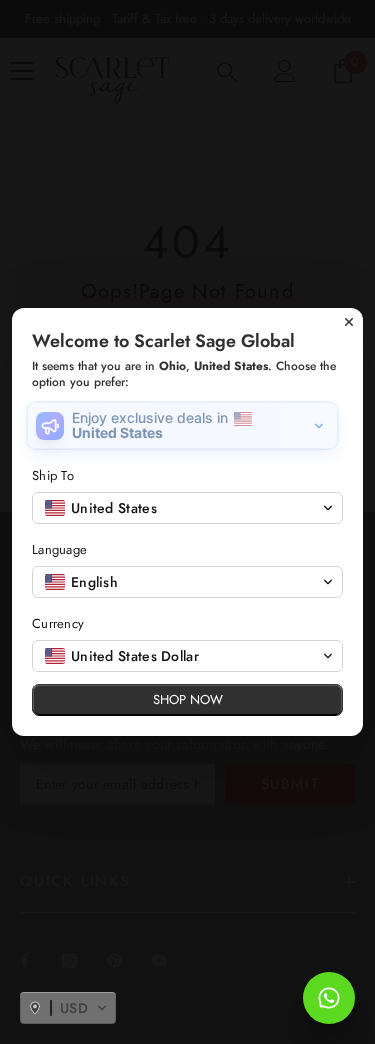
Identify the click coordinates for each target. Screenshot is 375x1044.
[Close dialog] (349, 322)
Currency (58, 623)
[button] (68, 1008)
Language (59, 549)
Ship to (53, 475)
